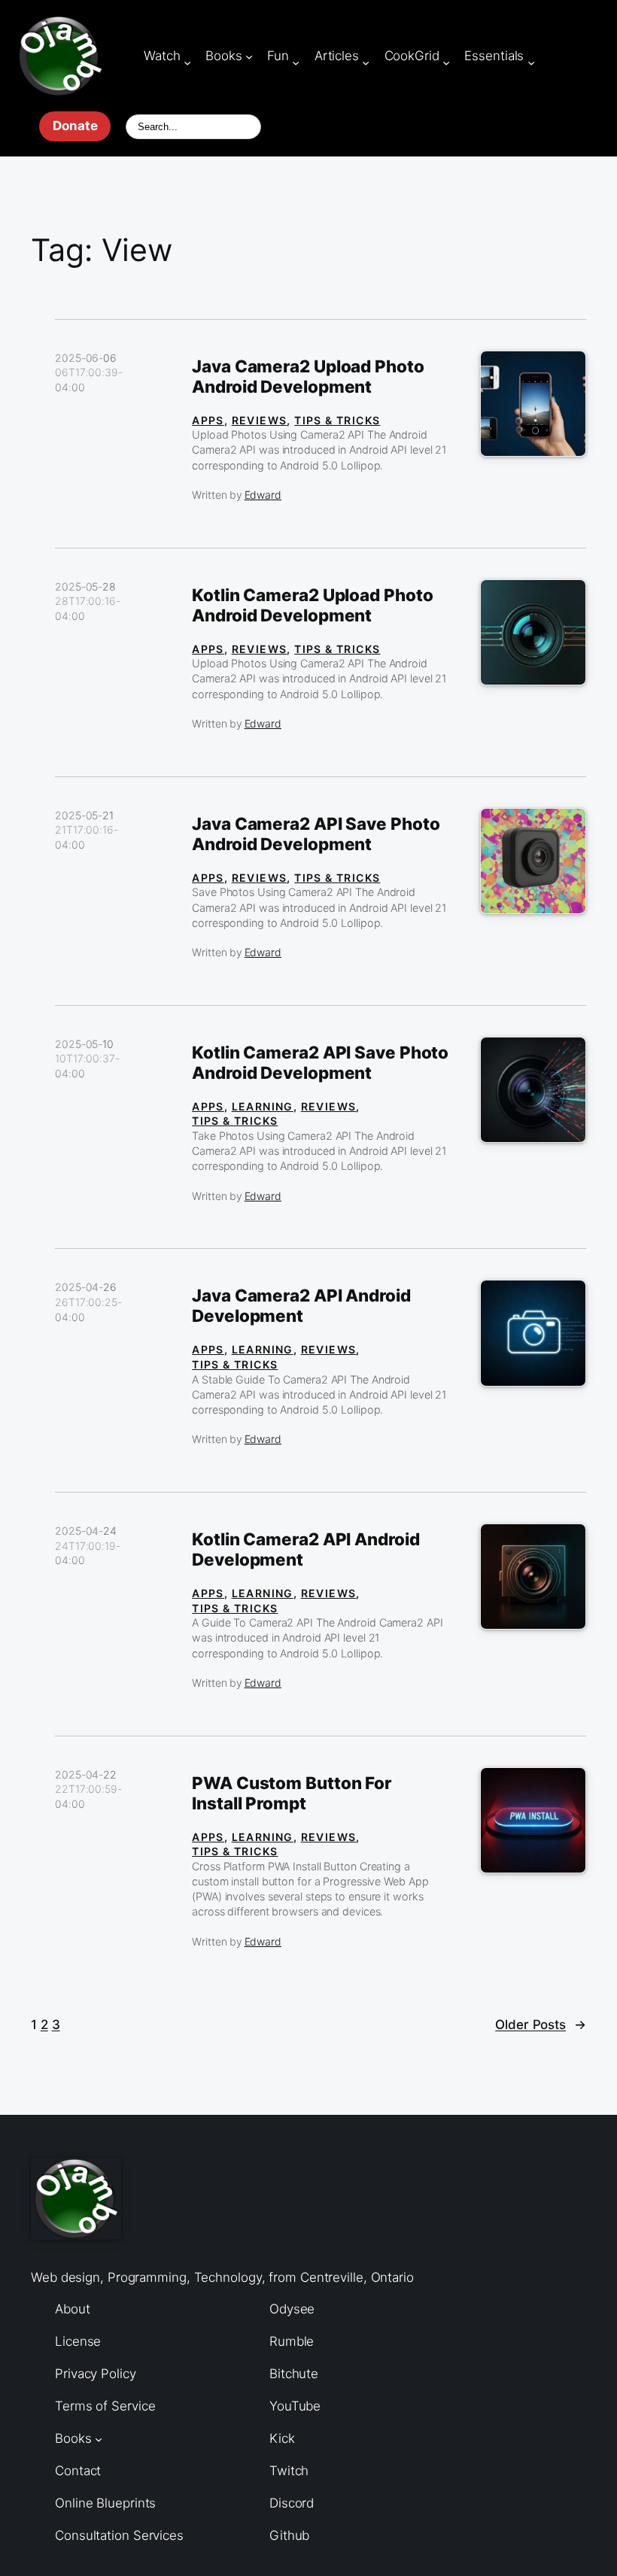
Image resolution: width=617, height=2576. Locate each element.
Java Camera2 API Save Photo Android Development (316, 834)
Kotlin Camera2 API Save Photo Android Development (320, 1063)
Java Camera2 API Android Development (301, 1306)
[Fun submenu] (296, 62)
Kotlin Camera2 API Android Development (305, 1549)
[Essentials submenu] (531, 62)
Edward (263, 495)
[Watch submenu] (187, 62)
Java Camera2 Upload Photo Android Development (308, 377)
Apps (208, 420)
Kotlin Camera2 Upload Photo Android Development (312, 605)
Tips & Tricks (337, 420)
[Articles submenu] (366, 62)
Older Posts (541, 2025)
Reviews (260, 420)
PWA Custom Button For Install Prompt (292, 1793)
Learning (263, 1106)
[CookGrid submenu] (446, 62)
